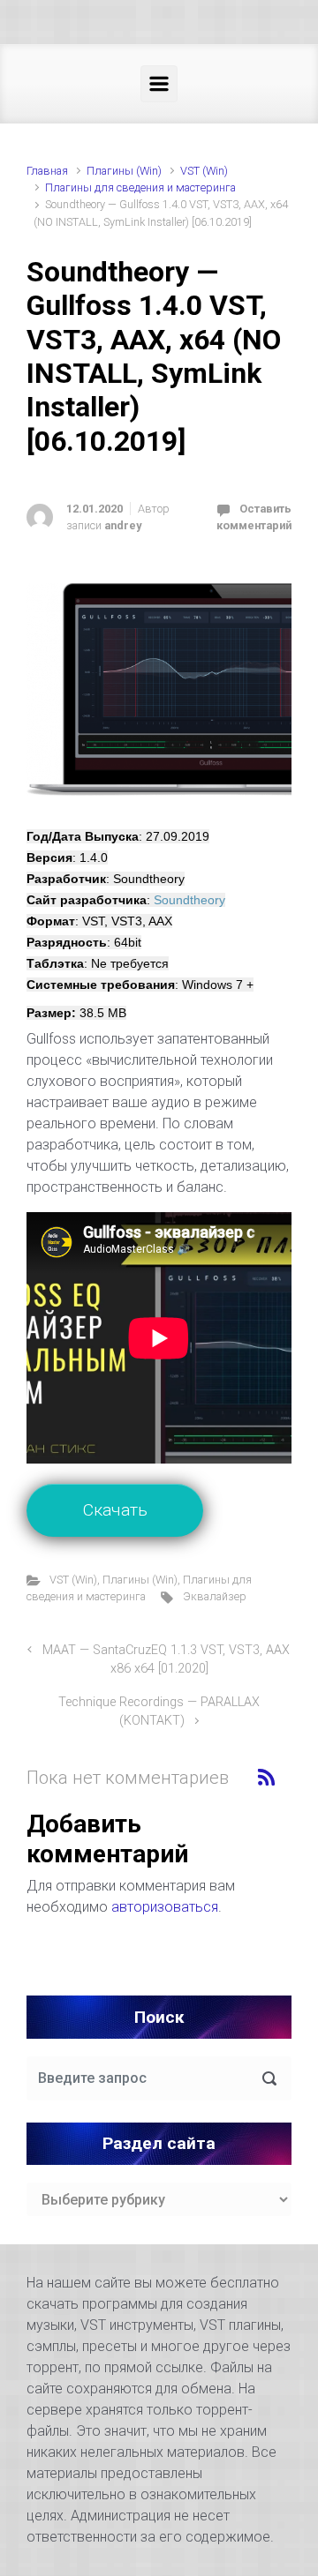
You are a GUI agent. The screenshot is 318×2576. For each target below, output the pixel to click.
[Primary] (159, 84)
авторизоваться (165, 1907)
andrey (123, 525)
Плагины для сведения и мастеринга (140, 187)
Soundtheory (189, 900)
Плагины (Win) (124, 171)
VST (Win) (204, 171)
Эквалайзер (215, 1596)
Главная (47, 171)
